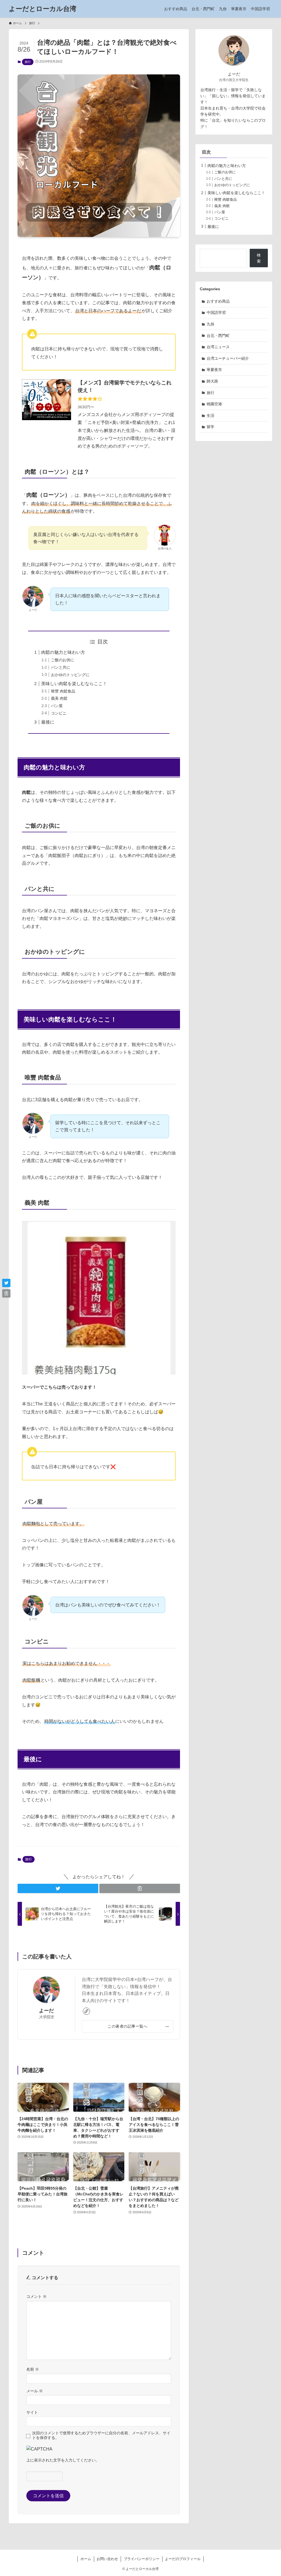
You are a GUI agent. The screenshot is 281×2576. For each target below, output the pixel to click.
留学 (210, 427)
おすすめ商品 (218, 301)
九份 (210, 324)
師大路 (212, 381)
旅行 (28, 62)
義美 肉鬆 (59, 698)
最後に (48, 722)
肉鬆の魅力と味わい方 (63, 652)
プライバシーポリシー (142, 2559)
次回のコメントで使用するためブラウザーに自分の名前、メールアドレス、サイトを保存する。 (101, 2435)
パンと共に (61, 667)
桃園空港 (214, 404)
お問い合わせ (107, 2559)
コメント (36, 2296)
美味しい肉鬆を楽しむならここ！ (74, 684)
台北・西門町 (218, 336)
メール (35, 2391)
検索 (259, 258)
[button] (58, 1888)
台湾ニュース (218, 347)
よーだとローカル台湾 (43, 9)
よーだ (46, 2011)
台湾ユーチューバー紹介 (228, 358)
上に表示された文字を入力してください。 (63, 2460)
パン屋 (57, 706)
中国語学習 (216, 312)
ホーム (86, 2559)
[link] (86, 2011)
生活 (210, 415)
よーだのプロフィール (183, 2559)
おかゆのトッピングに (70, 675)
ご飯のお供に (63, 660)
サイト (32, 2412)
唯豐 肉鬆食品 (63, 691)
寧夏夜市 (214, 370)
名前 (33, 2369)
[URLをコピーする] (140, 1888)
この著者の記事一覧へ (127, 2026)
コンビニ (59, 713)
